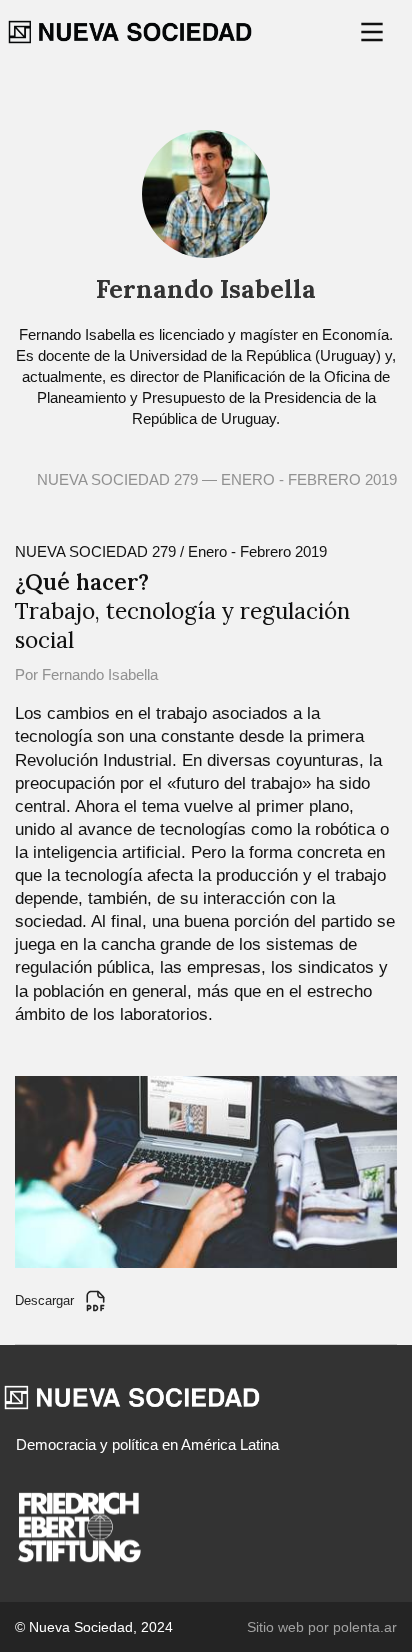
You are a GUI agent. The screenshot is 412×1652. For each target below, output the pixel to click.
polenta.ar (365, 1627)
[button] (374, 32)
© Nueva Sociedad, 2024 (94, 1627)
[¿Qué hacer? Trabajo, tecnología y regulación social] (206, 1170)
